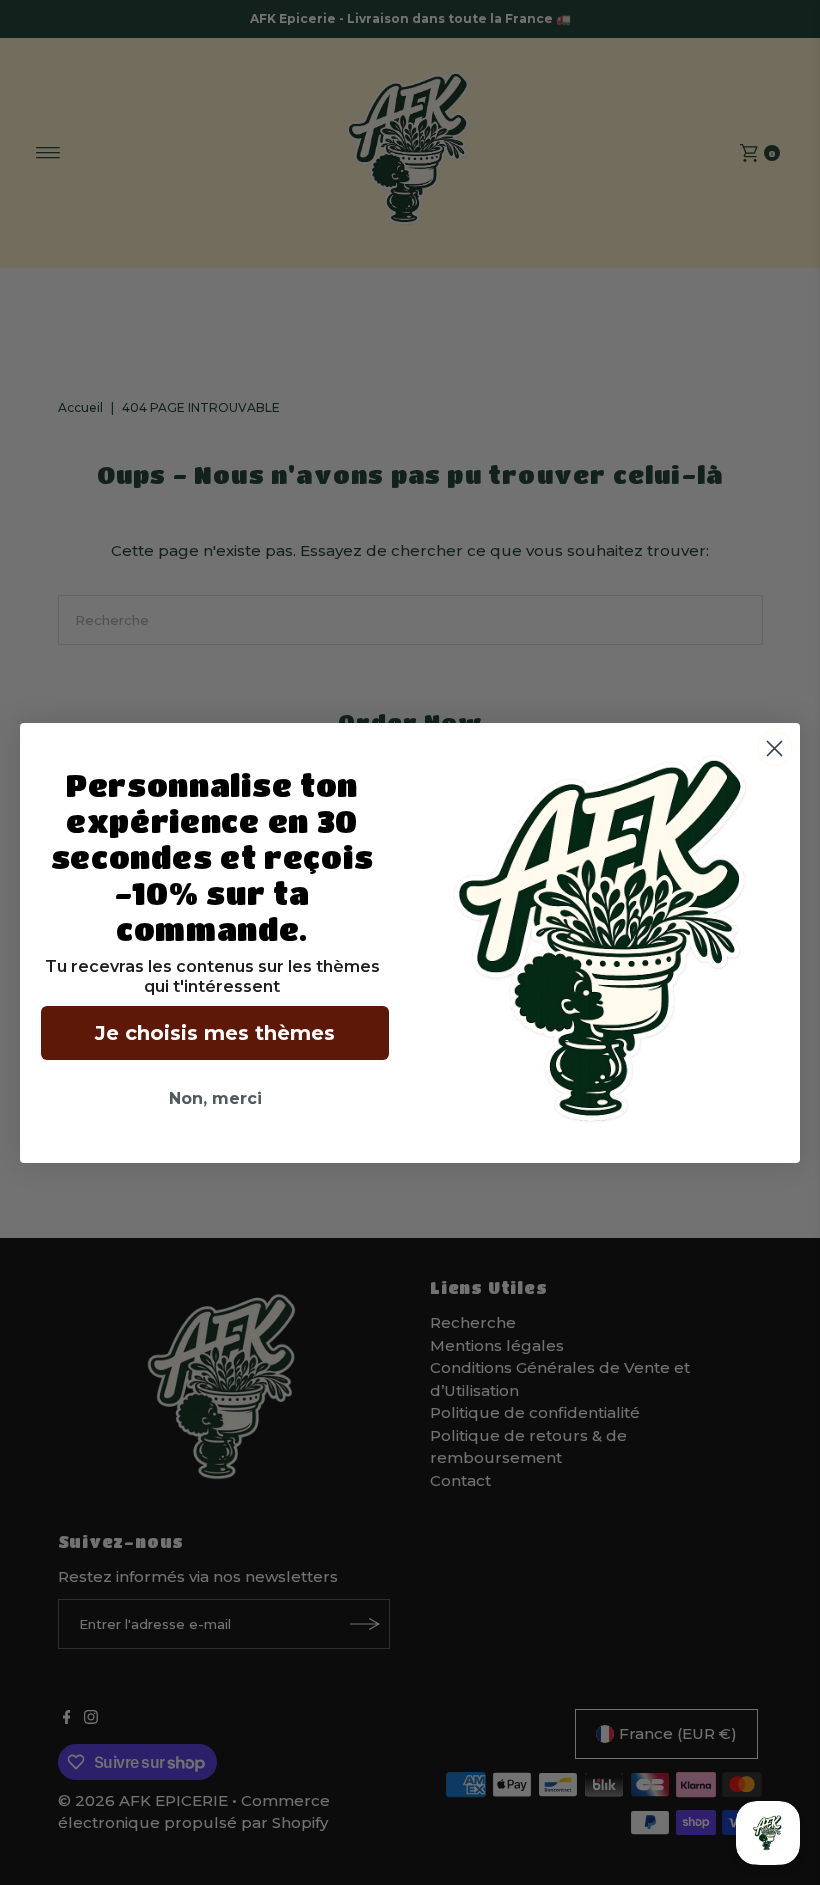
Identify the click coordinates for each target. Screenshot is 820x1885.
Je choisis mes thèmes (215, 1033)
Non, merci (215, 1098)
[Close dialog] (774, 748)
